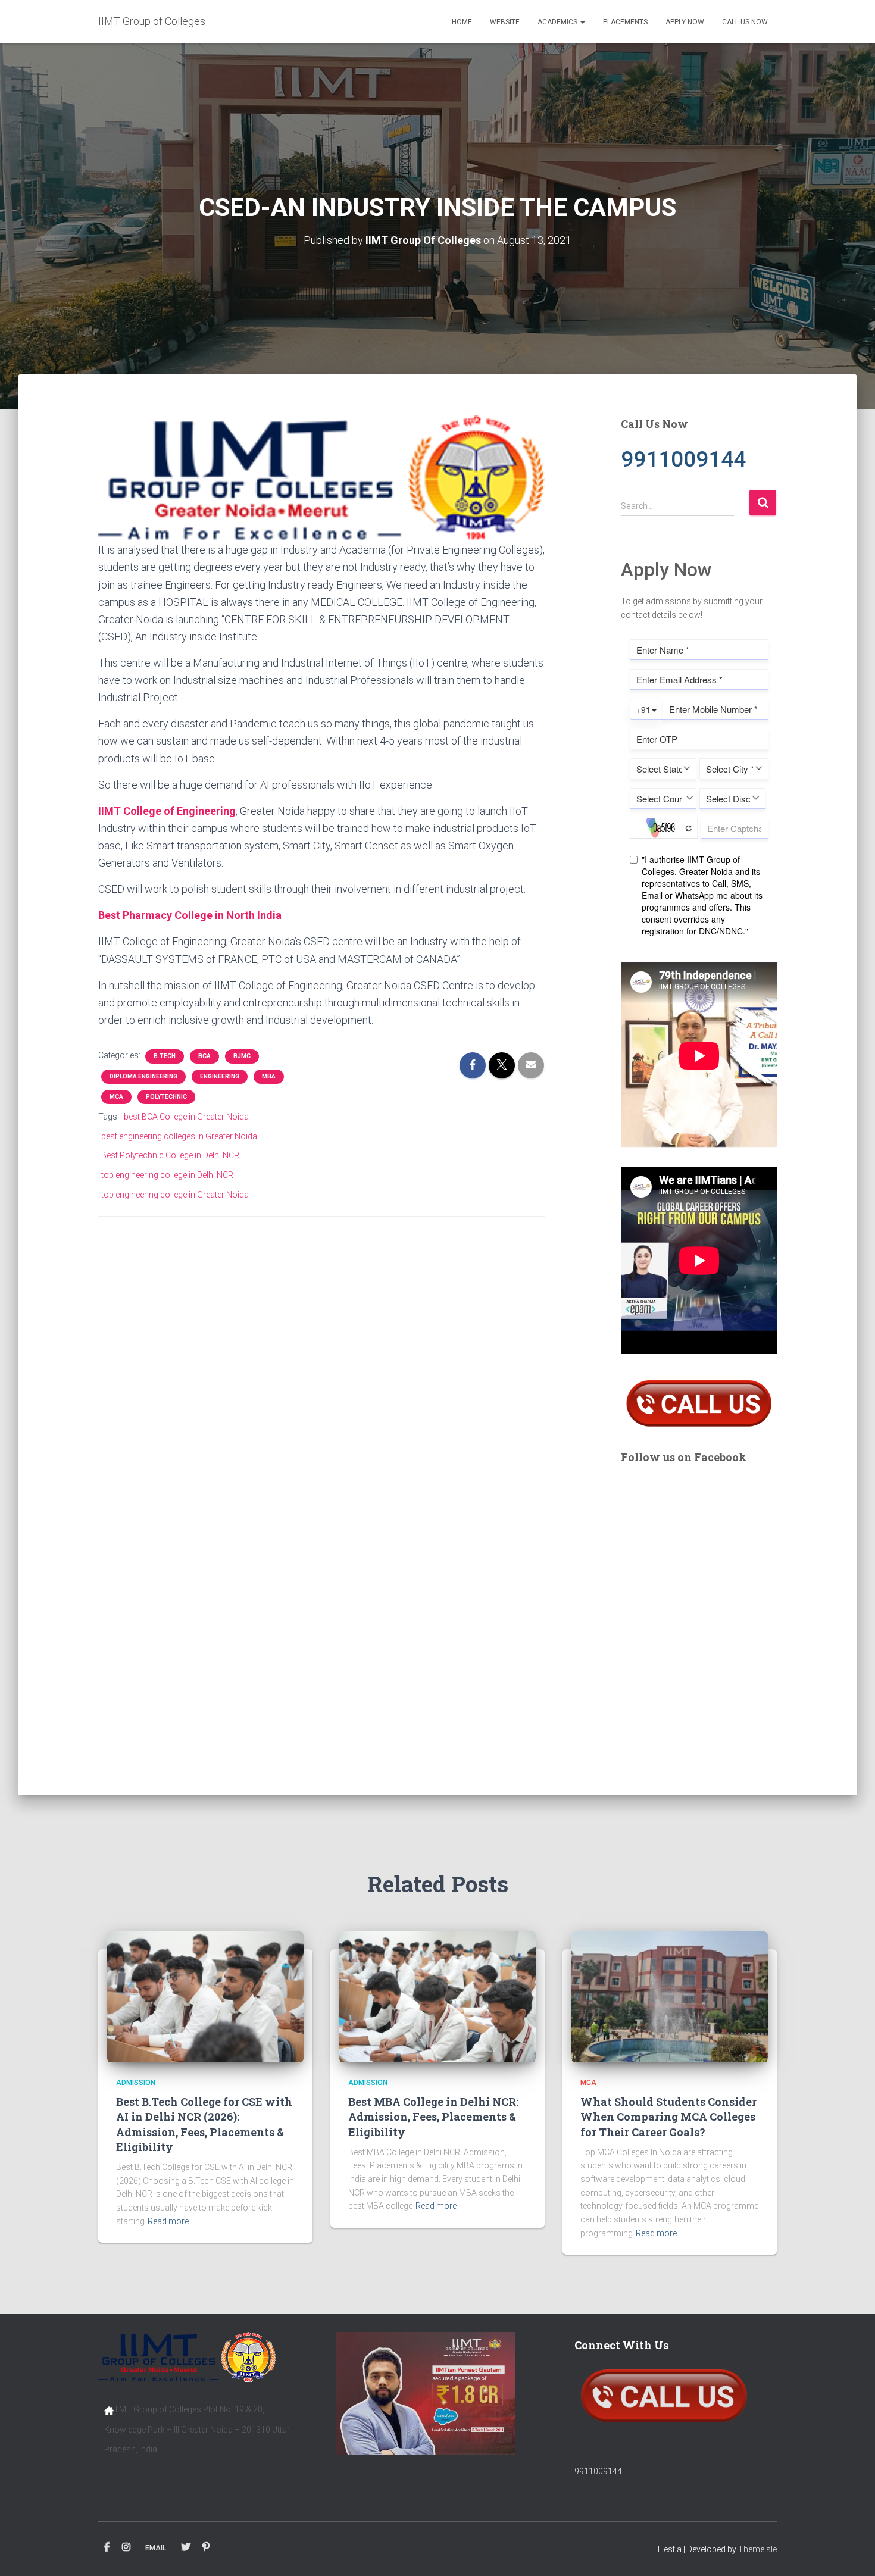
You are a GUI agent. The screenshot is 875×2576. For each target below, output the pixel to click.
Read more (168, 2221)
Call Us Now (745, 22)
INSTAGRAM (126, 2547)
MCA (116, 1097)
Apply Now (685, 22)
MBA (269, 1076)
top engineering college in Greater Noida (175, 1195)
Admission (136, 2083)
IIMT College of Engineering (167, 811)
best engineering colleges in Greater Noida (179, 1136)
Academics (558, 22)
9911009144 (598, 2471)
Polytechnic (166, 1097)
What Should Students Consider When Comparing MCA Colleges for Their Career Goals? (668, 2117)
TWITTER (186, 2547)
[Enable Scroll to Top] (851, 2552)
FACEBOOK (107, 2547)
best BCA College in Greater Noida (186, 1117)
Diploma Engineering (143, 1076)
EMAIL (156, 2548)
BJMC (242, 1056)
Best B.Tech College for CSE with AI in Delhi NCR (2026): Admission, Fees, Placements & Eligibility (204, 2124)
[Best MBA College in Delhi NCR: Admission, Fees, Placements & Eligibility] (437, 1996)
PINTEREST (206, 2547)
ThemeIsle (757, 2549)
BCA (204, 1056)
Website (505, 22)
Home (462, 22)
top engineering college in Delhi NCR (167, 1175)
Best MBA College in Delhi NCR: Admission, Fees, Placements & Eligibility (433, 2117)
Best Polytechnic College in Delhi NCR (170, 1155)
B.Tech (165, 1056)
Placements (625, 22)
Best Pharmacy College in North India (190, 915)
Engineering (220, 1076)
